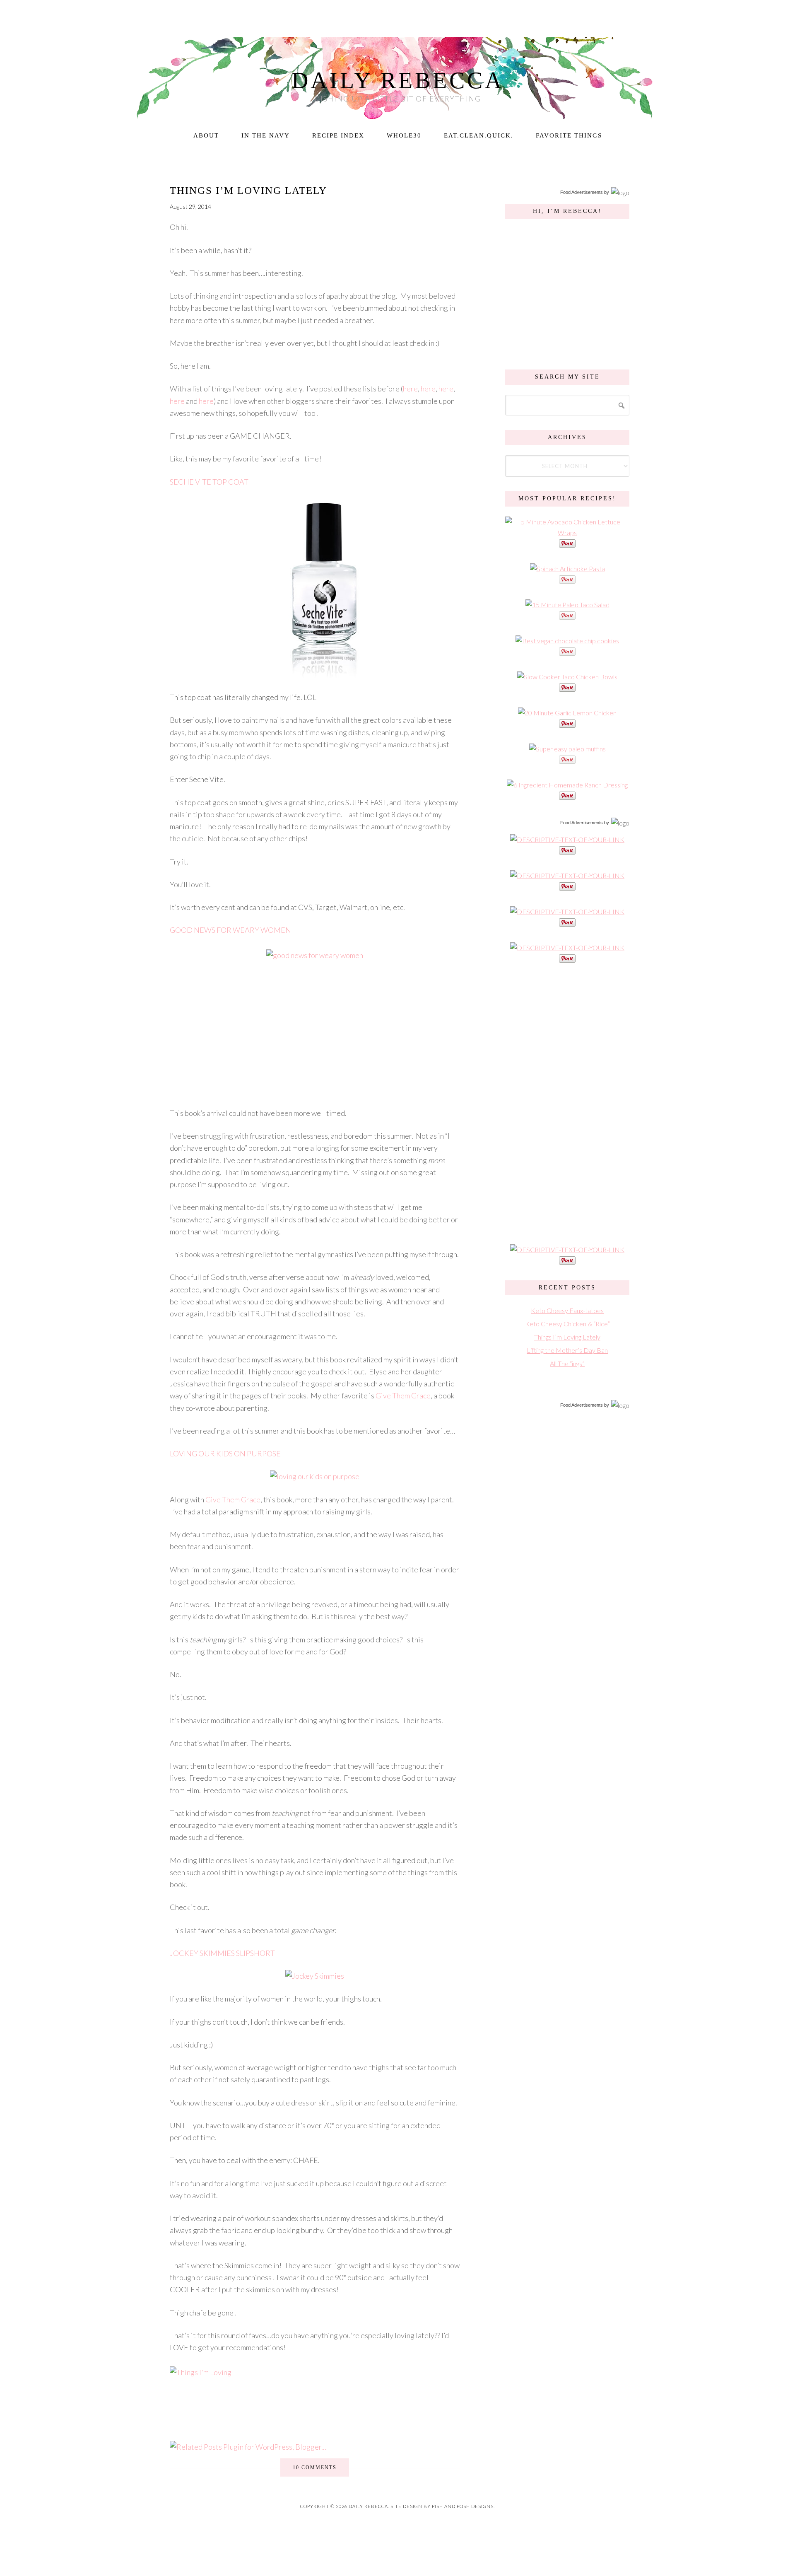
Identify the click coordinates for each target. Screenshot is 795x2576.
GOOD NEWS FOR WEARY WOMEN (230, 930)
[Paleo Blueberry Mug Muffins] (567, 749)
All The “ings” (567, 1363)
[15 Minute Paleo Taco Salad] (567, 605)
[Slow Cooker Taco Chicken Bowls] (567, 677)
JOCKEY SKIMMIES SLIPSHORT (222, 1953)
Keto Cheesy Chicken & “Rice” (567, 1324)
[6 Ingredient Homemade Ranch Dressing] (567, 785)
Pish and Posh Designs (463, 2506)
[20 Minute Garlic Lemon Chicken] (567, 713)
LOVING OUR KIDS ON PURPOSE (225, 1453)
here (410, 389)
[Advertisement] (567, 1103)
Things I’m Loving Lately (248, 190)
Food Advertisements (582, 192)
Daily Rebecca (398, 80)
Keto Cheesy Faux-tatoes (567, 1310)
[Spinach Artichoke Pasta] (567, 569)
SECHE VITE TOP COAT (209, 482)
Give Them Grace (403, 1395)
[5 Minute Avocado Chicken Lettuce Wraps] (567, 532)
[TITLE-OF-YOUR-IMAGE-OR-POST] (567, 839)
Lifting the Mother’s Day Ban (567, 1350)
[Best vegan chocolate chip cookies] (567, 641)
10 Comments (315, 2467)
